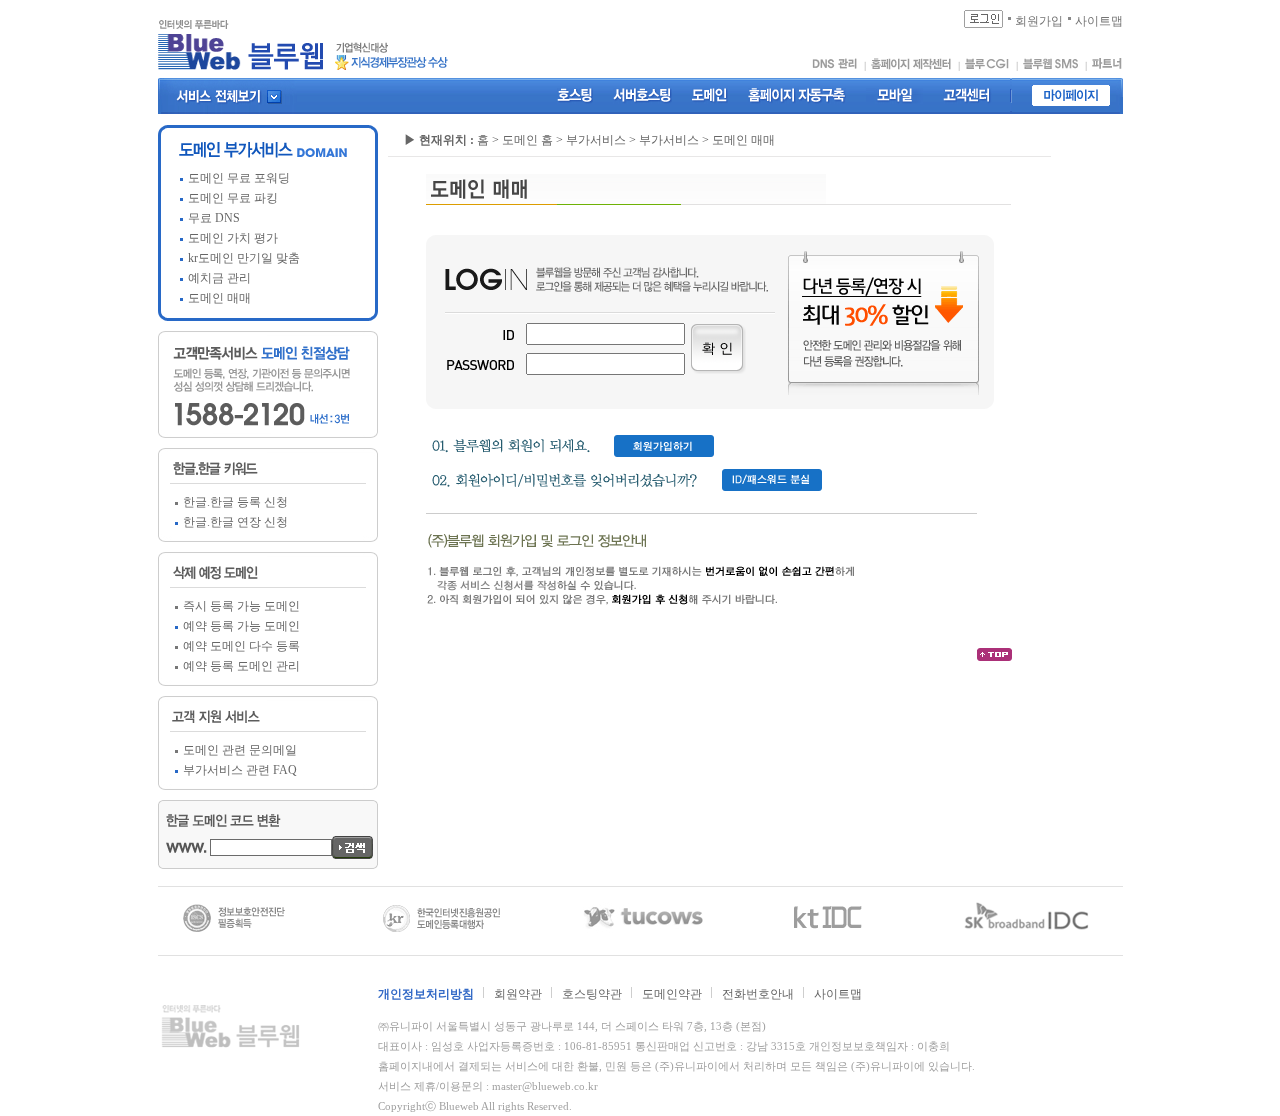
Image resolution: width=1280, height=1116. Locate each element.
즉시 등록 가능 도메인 (241, 606)
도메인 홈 (527, 140)
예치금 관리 (219, 278)
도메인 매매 (219, 298)
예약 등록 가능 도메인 (241, 626)
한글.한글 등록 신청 (235, 502)
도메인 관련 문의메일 (240, 750)
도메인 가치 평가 (233, 238)
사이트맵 (838, 994)
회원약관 (518, 994)
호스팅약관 (592, 994)
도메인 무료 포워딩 (239, 178)
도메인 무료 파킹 (233, 198)
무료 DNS (214, 218)
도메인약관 (672, 994)
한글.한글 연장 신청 (235, 522)
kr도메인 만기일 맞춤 (244, 258)
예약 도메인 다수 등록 (241, 646)
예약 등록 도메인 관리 (241, 666)
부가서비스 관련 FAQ (240, 770)
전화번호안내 (758, 994)
